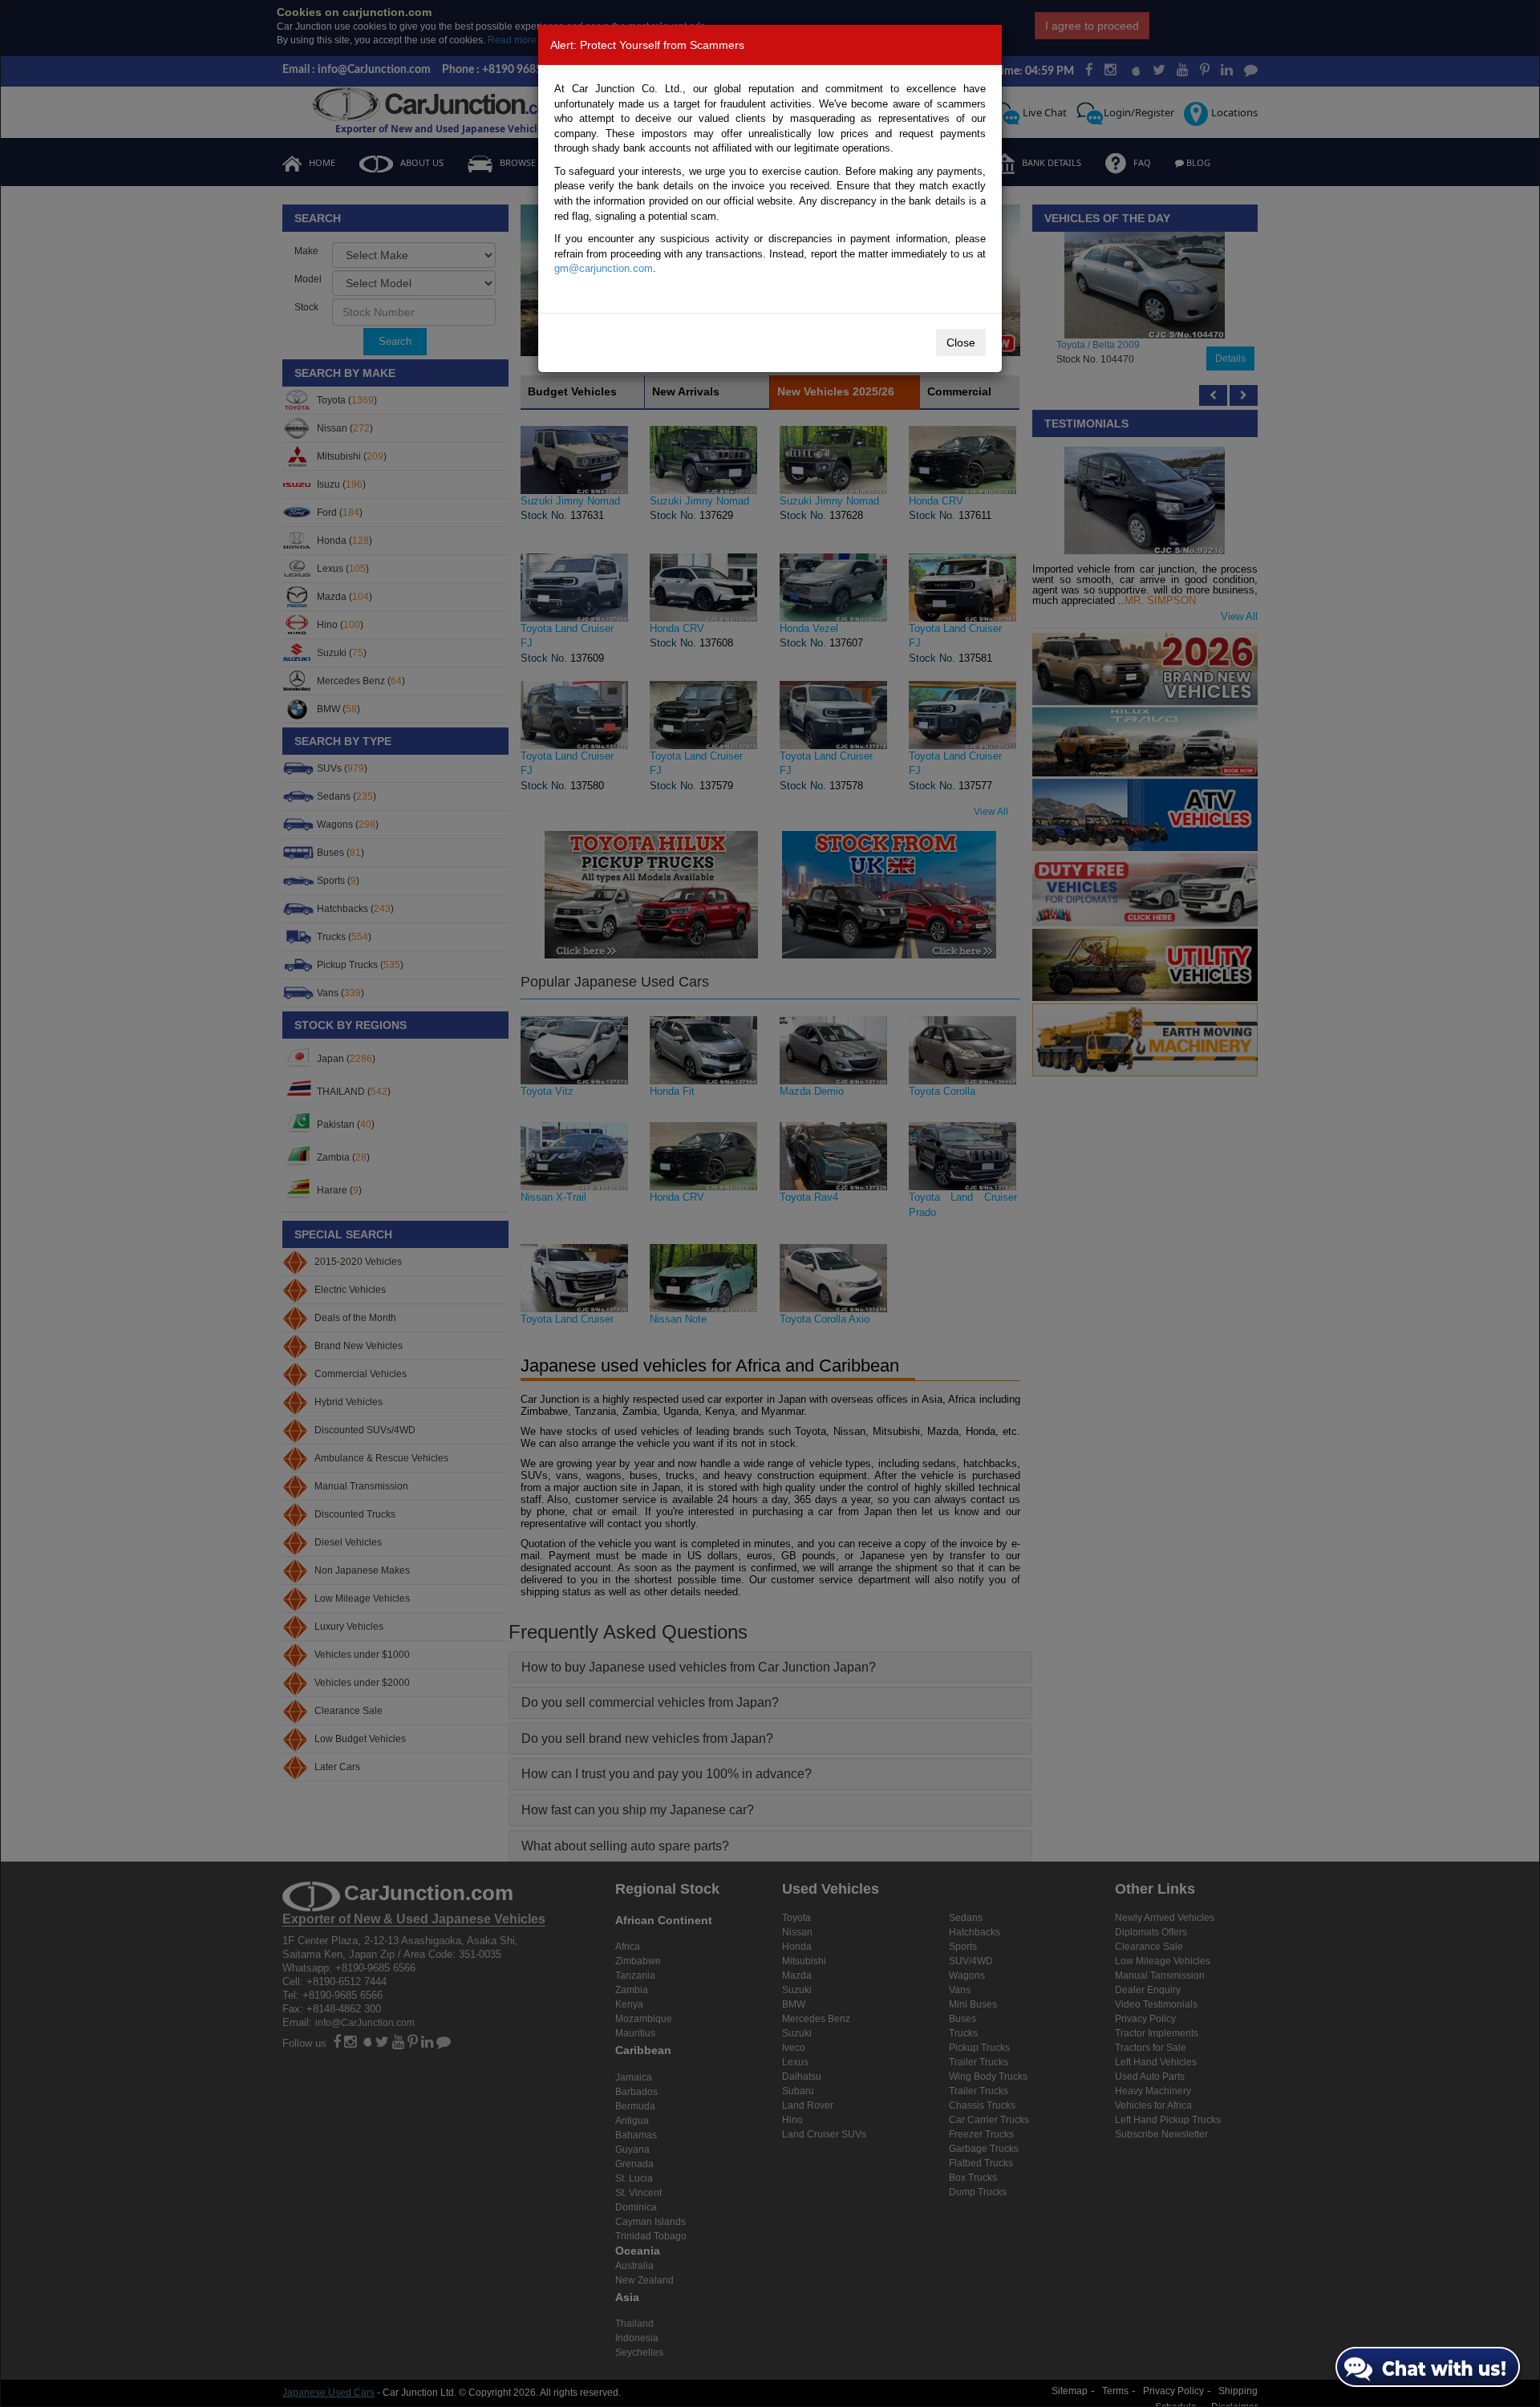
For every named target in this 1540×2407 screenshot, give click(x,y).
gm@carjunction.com (604, 268)
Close (961, 342)
